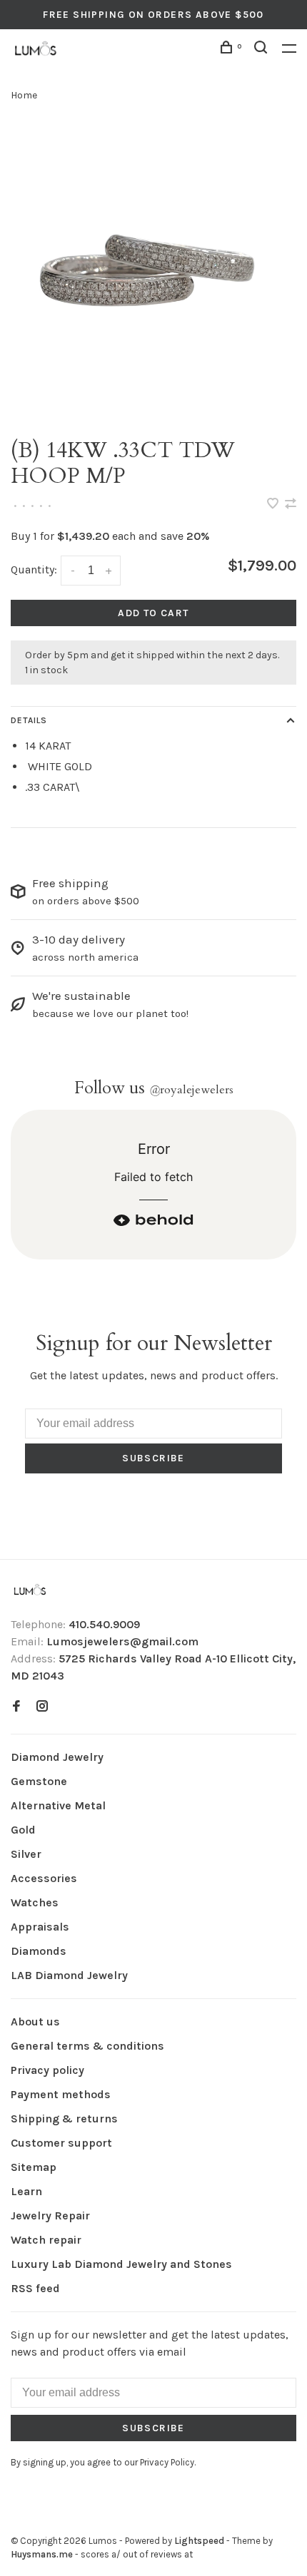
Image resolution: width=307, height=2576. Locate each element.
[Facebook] (16, 1707)
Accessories (44, 1878)
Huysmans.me (43, 2554)
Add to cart (153, 613)
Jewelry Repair (50, 2215)
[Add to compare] (291, 505)
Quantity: (34, 569)
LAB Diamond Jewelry (69, 1975)
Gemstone (39, 1781)
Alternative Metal (58, 1805)
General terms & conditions (87, 2046)
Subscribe (153, 1458)
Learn (26, 2191)
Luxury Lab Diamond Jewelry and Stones (121, 2264)
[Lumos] (30, 1591)
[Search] (263, 50)
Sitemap (34, 2167)
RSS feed (35, 2288)
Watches (35, 1902)
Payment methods (61, 2094)
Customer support (61, 2143)
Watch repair (46, 2240)
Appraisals (40, 1927)
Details (29, 720)
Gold (23, 1830)
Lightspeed (199, 2541)
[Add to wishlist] (274, 505)
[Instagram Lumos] (42, 1707)
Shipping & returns (64, 2118)
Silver (26, 1854)
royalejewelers (191, 1090)
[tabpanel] (153, 270)
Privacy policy (47, 2070)
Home (24, 95)
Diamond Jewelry (57, 1757)
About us (35, 2022)
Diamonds (39, 1951)
